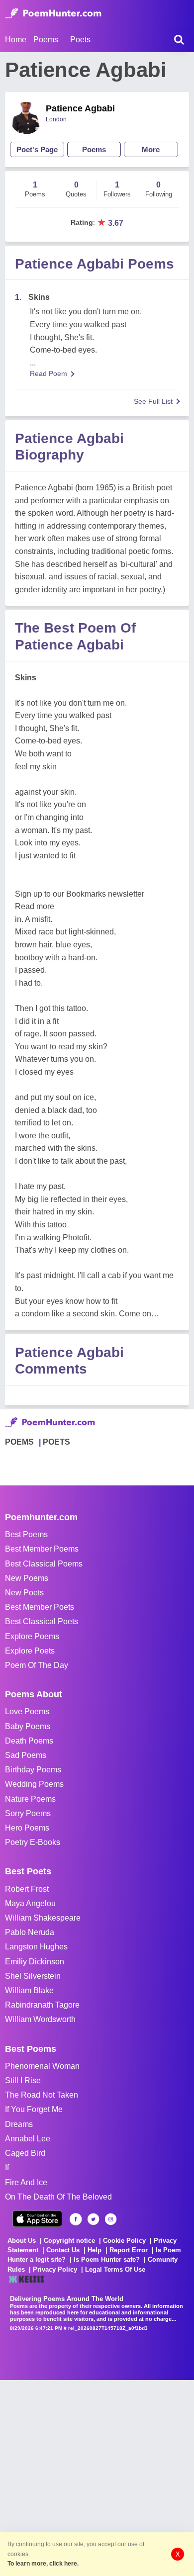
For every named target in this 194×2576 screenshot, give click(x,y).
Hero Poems (27, 1828)
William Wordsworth (40, 2019)
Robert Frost (27, 1889)
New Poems (27, 1578)
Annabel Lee (28, 2139)
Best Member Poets (40, 1607)
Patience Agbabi (80, 108)
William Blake (29, 1990)
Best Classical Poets (42, 1621)
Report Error (129, 2250)
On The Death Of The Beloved (58, 2197)
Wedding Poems (34, 1784)
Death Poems (29, 1741)
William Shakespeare (43, 1918)
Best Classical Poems (44, 1564)
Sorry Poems (28, 1813)
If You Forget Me (34, 2109)
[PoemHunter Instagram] (111, 2219)
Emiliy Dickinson (35, 1962)
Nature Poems (30, 1799)
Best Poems (26, 1534)
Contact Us (63, 2250)
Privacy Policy (55, 2269)
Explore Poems (32, 1636)
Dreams (19, 2124)
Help (95, 2250)
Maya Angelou (30, 1903)
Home (16, 40)
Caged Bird (25, 2153)
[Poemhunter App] (37, 2219)
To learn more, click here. (43, 2564)
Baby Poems (28, 1726)
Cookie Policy (124, 2241)
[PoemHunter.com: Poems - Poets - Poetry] (53, 13)
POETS (56, 1442)
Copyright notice (69, 2241)
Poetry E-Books (33, 1842)
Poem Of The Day (37, 1665)
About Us (22, 2241)
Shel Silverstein (33, 1976)
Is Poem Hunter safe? (107, 2259)
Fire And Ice (26, 2182)
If (7, 2167)
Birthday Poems (33, 1770)
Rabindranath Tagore (42, 2005)
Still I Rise (23, 2080)
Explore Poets (30, 1651)
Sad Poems (26, 1755)
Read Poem (48, 373)
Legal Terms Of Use (115, 2269)
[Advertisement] (97, 2477)
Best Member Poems (42, 1549)
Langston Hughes (36, 1947)
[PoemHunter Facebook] (76, 2219)
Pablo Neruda (30, 1932)
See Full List (153, 401)
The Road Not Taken (42, 2095)
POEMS (19, 1442)
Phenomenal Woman (42, 2066)
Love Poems (27, 1711)
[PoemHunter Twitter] (93, 2219)
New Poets (24, 1593)
